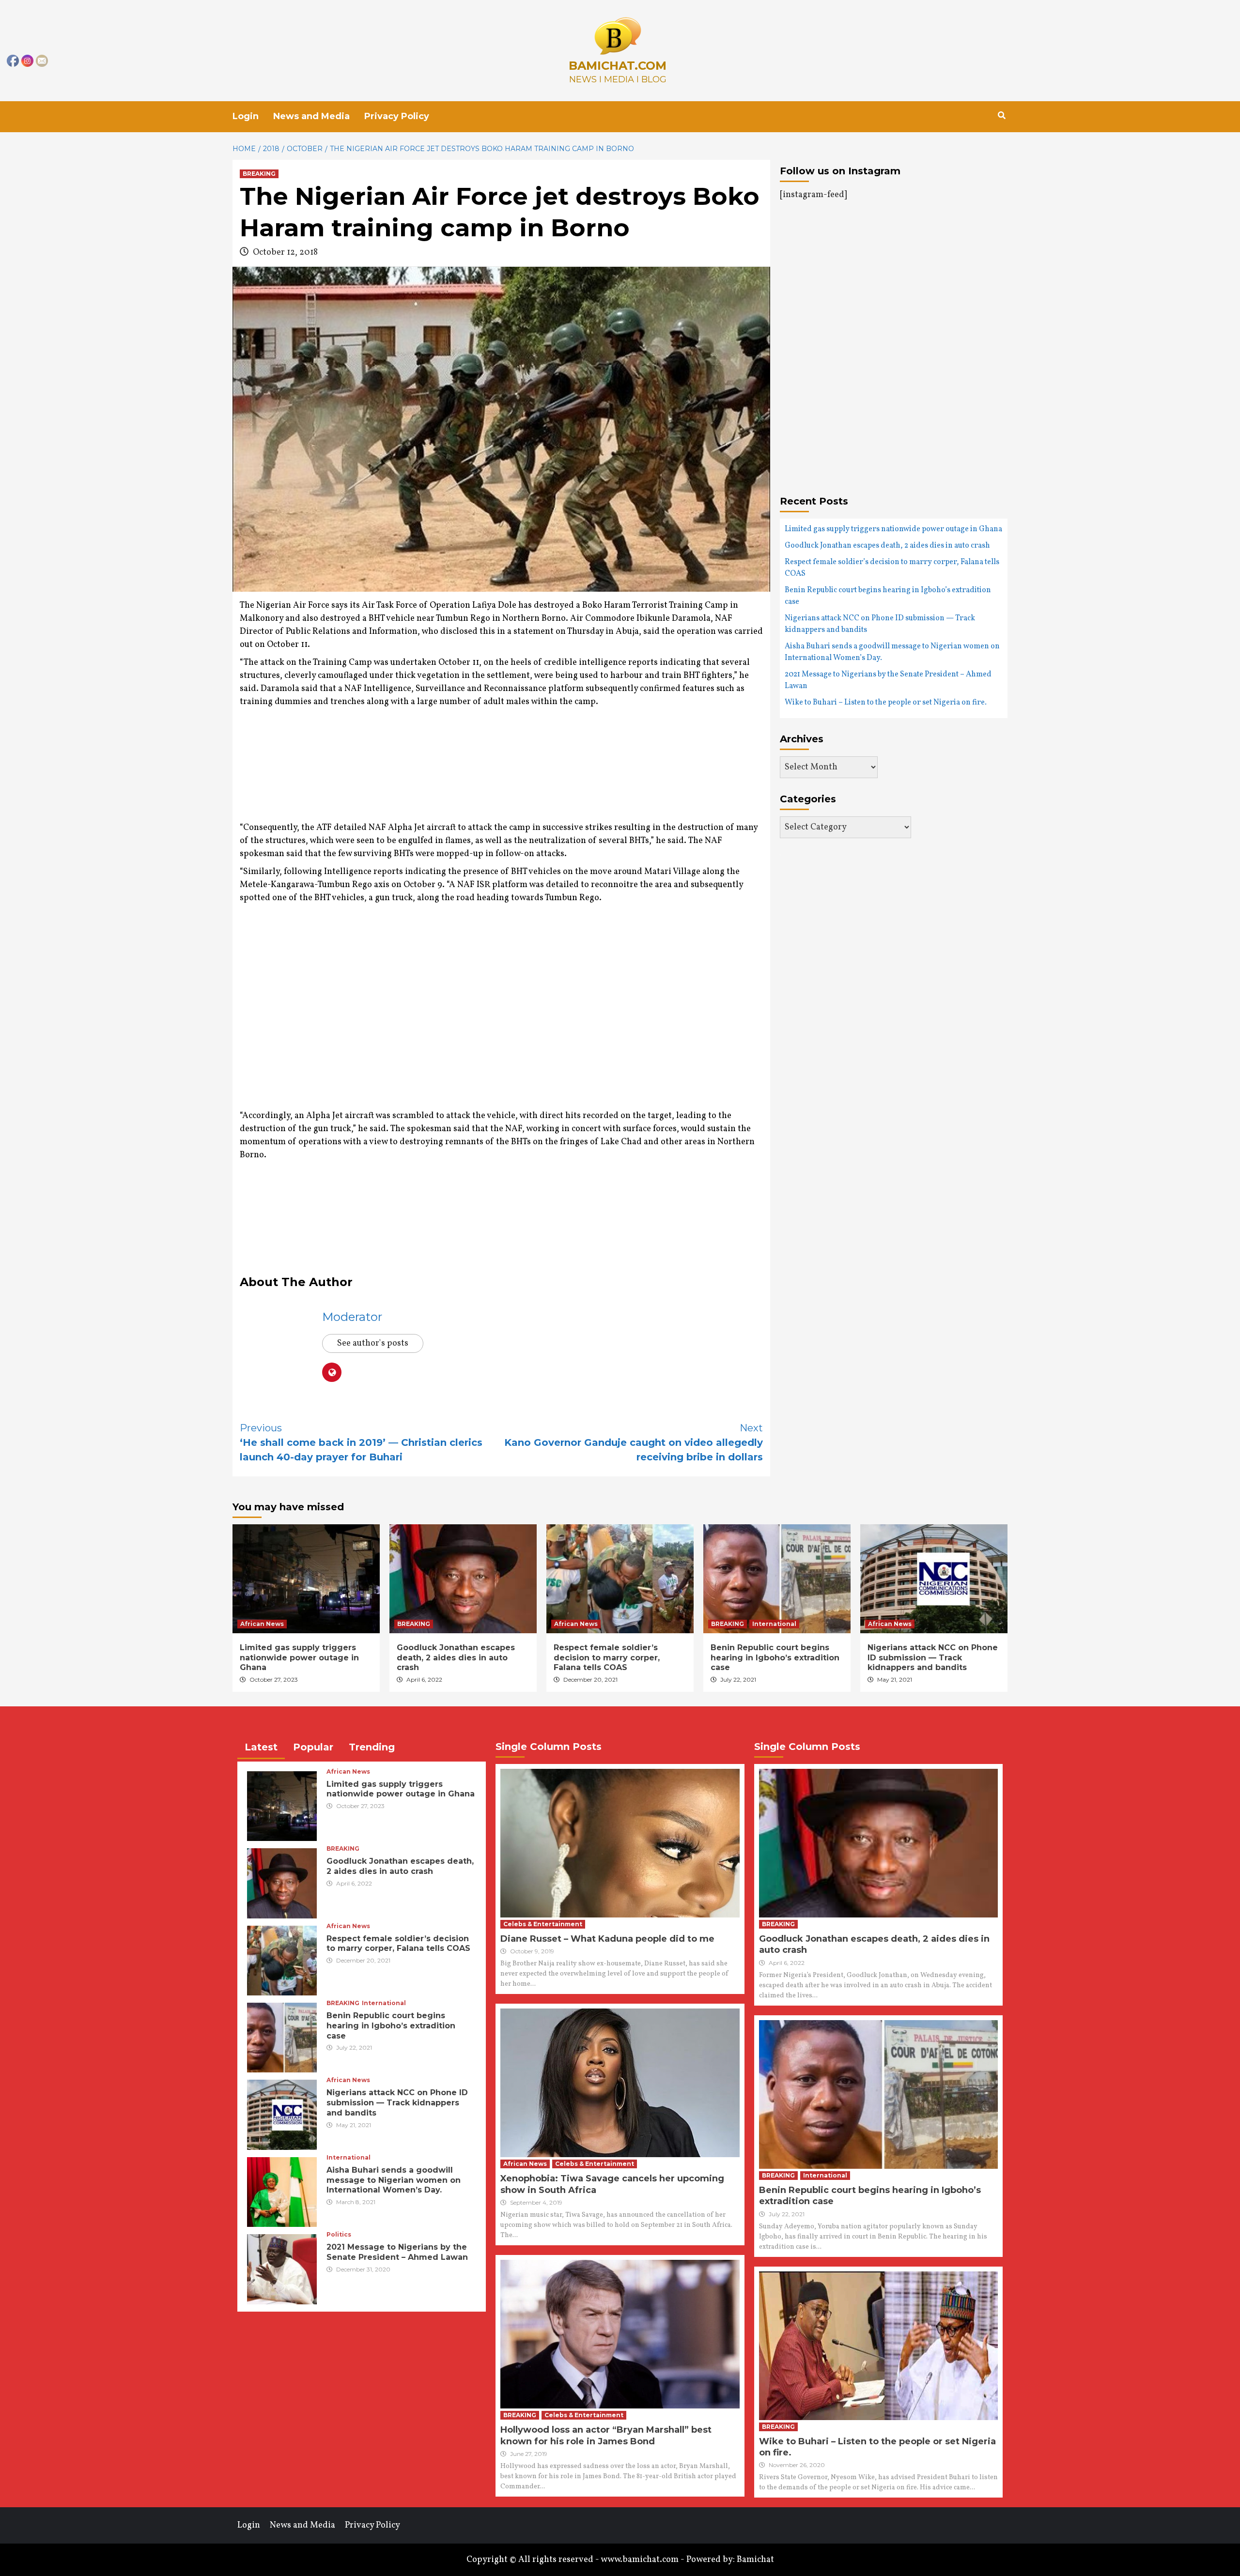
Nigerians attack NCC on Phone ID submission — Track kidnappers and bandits (880, 624)
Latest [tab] (261, 1747)
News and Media (311, 116)
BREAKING (259, 174)
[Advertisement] (416, 776)
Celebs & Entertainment (543, 1924)
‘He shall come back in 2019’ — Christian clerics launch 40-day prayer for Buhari (361, 1442)
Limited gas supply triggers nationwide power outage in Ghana (893, 529)
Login (246, 116)
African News (262, 1624)
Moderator (352, 1317)
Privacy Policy (397, 116)
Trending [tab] (372, 1747)
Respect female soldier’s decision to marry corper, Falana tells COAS (892, 568)
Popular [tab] (313, 1747)
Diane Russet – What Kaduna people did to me (607, 1939)
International (774, 1624)
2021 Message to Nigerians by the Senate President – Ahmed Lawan (888, 680)
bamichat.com (618, 66)
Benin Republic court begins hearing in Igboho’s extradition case (888, 596)
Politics (339, 2235)
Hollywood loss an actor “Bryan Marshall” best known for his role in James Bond (606, 2435)
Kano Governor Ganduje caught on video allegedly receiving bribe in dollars (634, 1442)
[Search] (1001, 116)
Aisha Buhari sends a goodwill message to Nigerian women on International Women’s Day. (892, 652)
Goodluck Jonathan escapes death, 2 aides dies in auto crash (887, 546)
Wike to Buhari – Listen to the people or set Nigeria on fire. (886, 703)
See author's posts (373, 1343)
